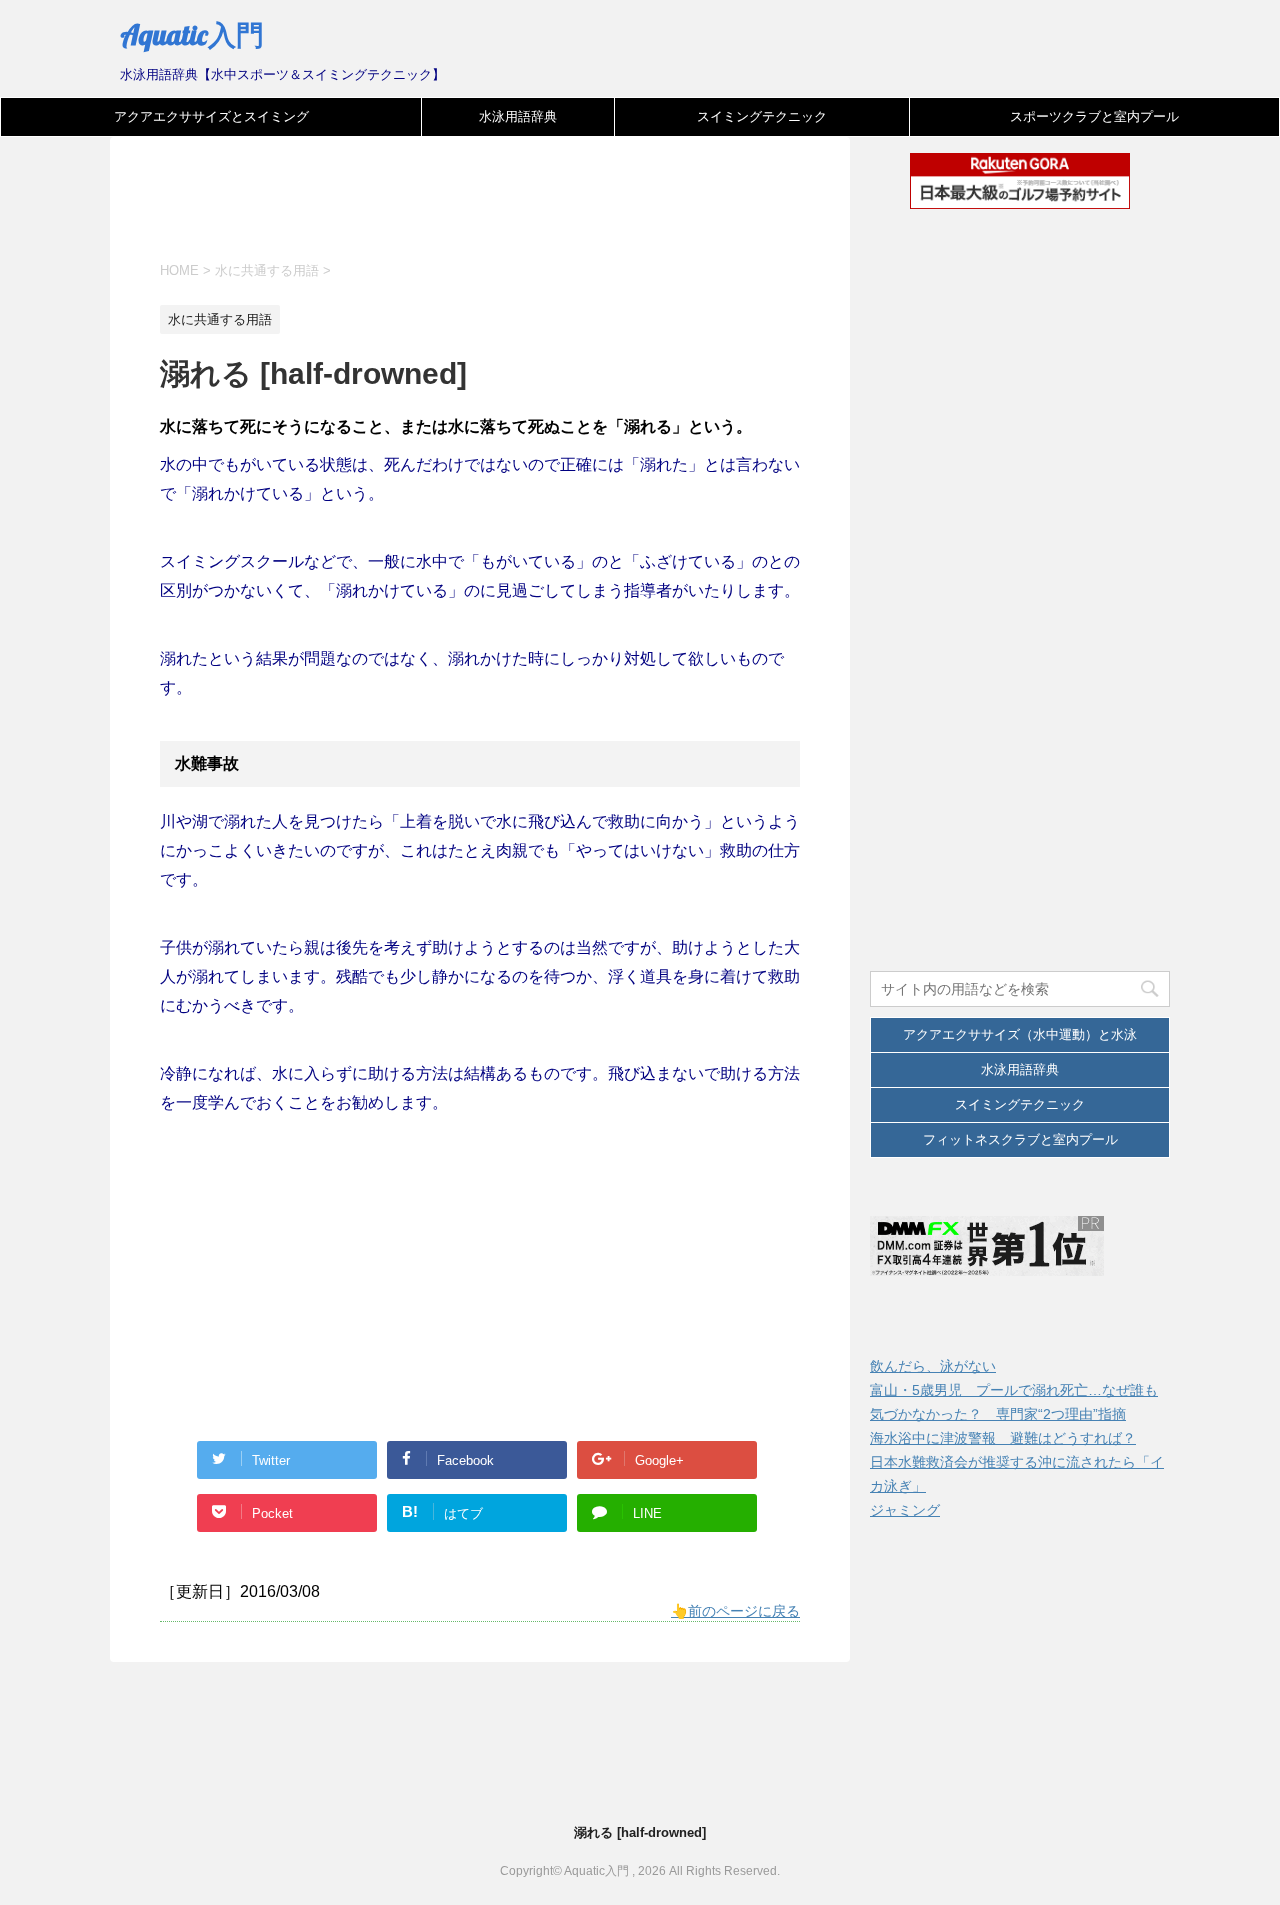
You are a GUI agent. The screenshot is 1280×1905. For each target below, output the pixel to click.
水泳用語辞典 (518, 116)
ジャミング (905, 1510)
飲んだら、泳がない (933, 1366)
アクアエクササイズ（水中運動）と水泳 (1020, 1034)
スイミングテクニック (762, 116)
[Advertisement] (524, 212)
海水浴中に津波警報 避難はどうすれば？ (1003, 1438)
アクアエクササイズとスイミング (211, 116)
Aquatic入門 (192, 34)
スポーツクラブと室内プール (1094, 116)
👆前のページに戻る (735, 1611)
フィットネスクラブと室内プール (1020, 1139)
